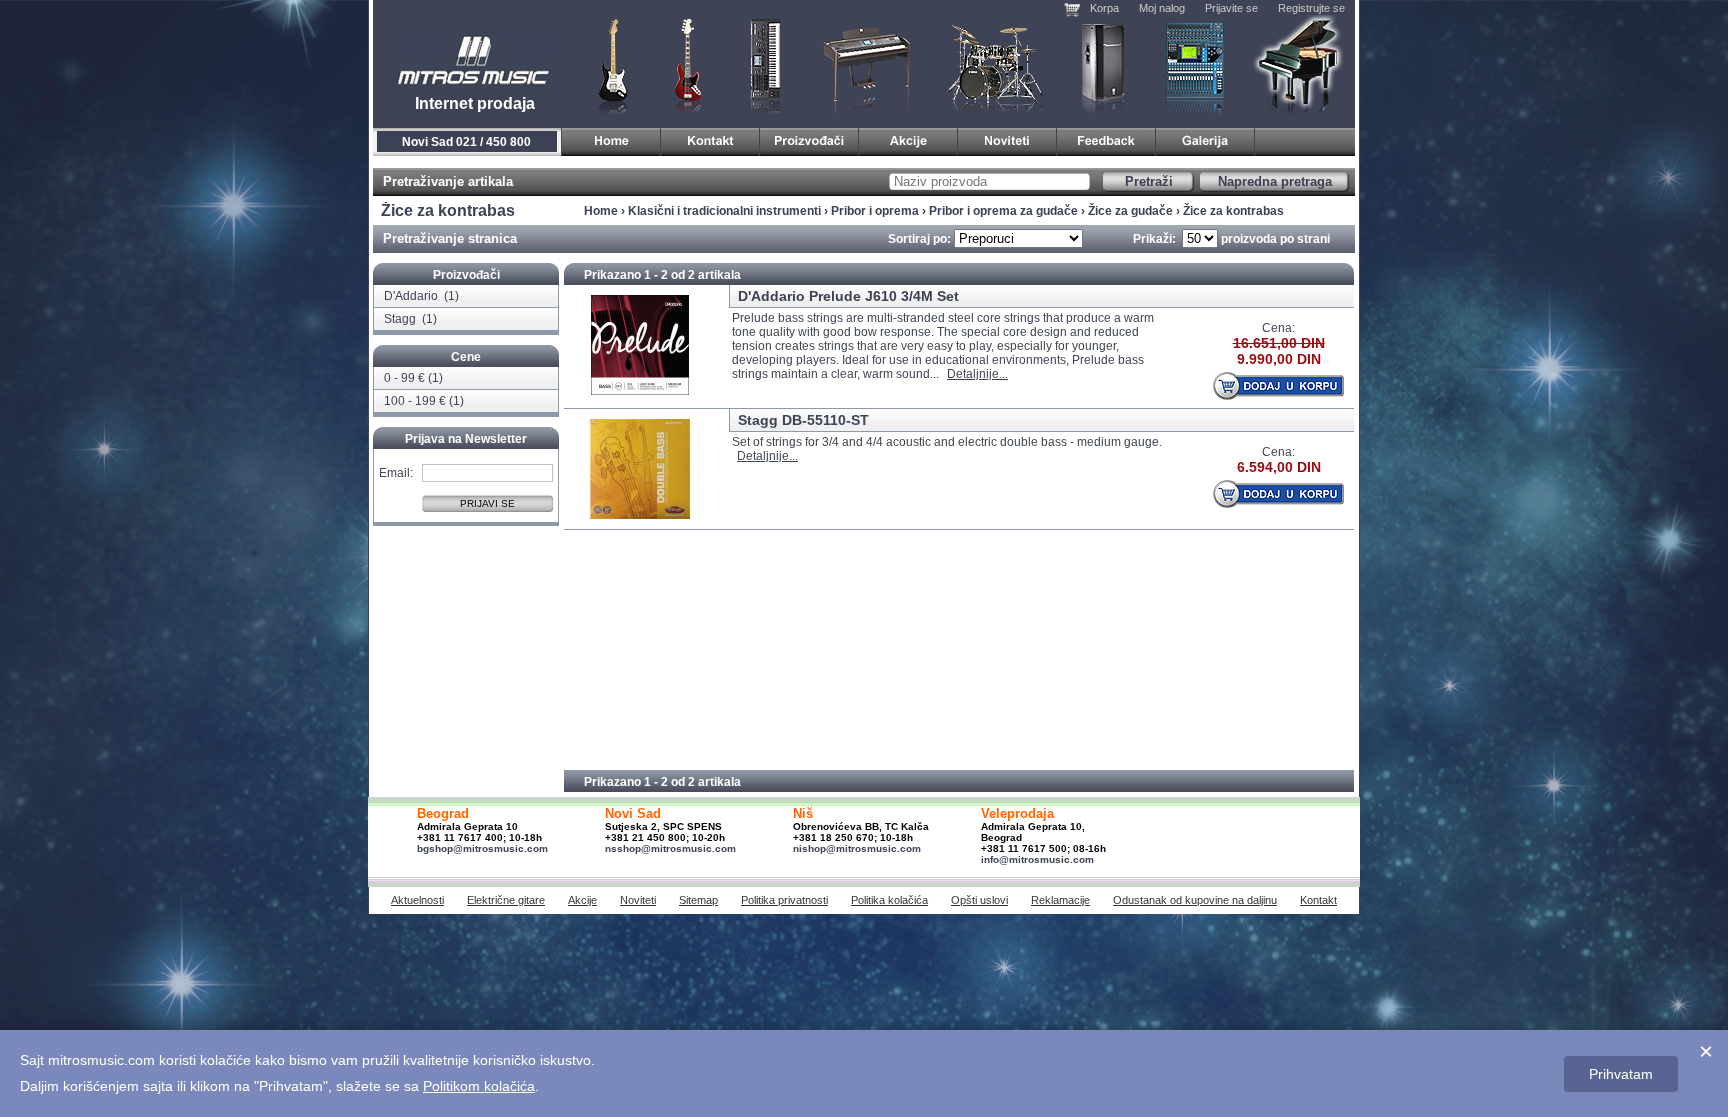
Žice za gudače (1130, 211)
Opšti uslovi (979, 900)
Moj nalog (1162, 8)
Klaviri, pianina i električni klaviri (867, 65)
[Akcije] (908, 138)
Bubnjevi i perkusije (995, 65)
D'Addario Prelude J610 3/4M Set (848, 296)
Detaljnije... (977, 374)
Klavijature (764, 65)
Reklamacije (1060, 900)
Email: (396, 472)
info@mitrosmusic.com (1037, 859)
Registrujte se (1311, 8)
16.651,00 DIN (1279, 343)
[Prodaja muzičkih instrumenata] (710, 138)
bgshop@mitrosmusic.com (482, 848)
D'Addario (412, 296)
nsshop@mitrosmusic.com (670, 848)
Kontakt (1318, 900)
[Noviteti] (1007, 138)
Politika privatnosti (784, 900)
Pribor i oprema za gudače (1003, 211)
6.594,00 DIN (1279, 467)
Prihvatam (1621, 1074)
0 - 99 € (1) (413, 378)
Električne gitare (506, 900)
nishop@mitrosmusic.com (857, 848)
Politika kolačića (889, 900)
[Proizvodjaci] (809, 138)
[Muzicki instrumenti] (611, 138)
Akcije (582, 900)
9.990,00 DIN (1279, 359)
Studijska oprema (1195, 65)
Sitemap (698, 900)
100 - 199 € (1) (424, 401)
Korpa (1104, 8)
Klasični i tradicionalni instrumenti (1300, 65)
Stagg (401, 319)
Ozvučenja (1102, 65)
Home (601, 211)
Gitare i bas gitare (607, 65)
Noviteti (638, 900)
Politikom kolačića (479, 1086)
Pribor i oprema (875, 211)
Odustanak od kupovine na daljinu (1195, 900)
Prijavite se (1231, 8)
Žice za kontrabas (1233, 211)
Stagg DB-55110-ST (803, 420)
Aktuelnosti (417, 900)
